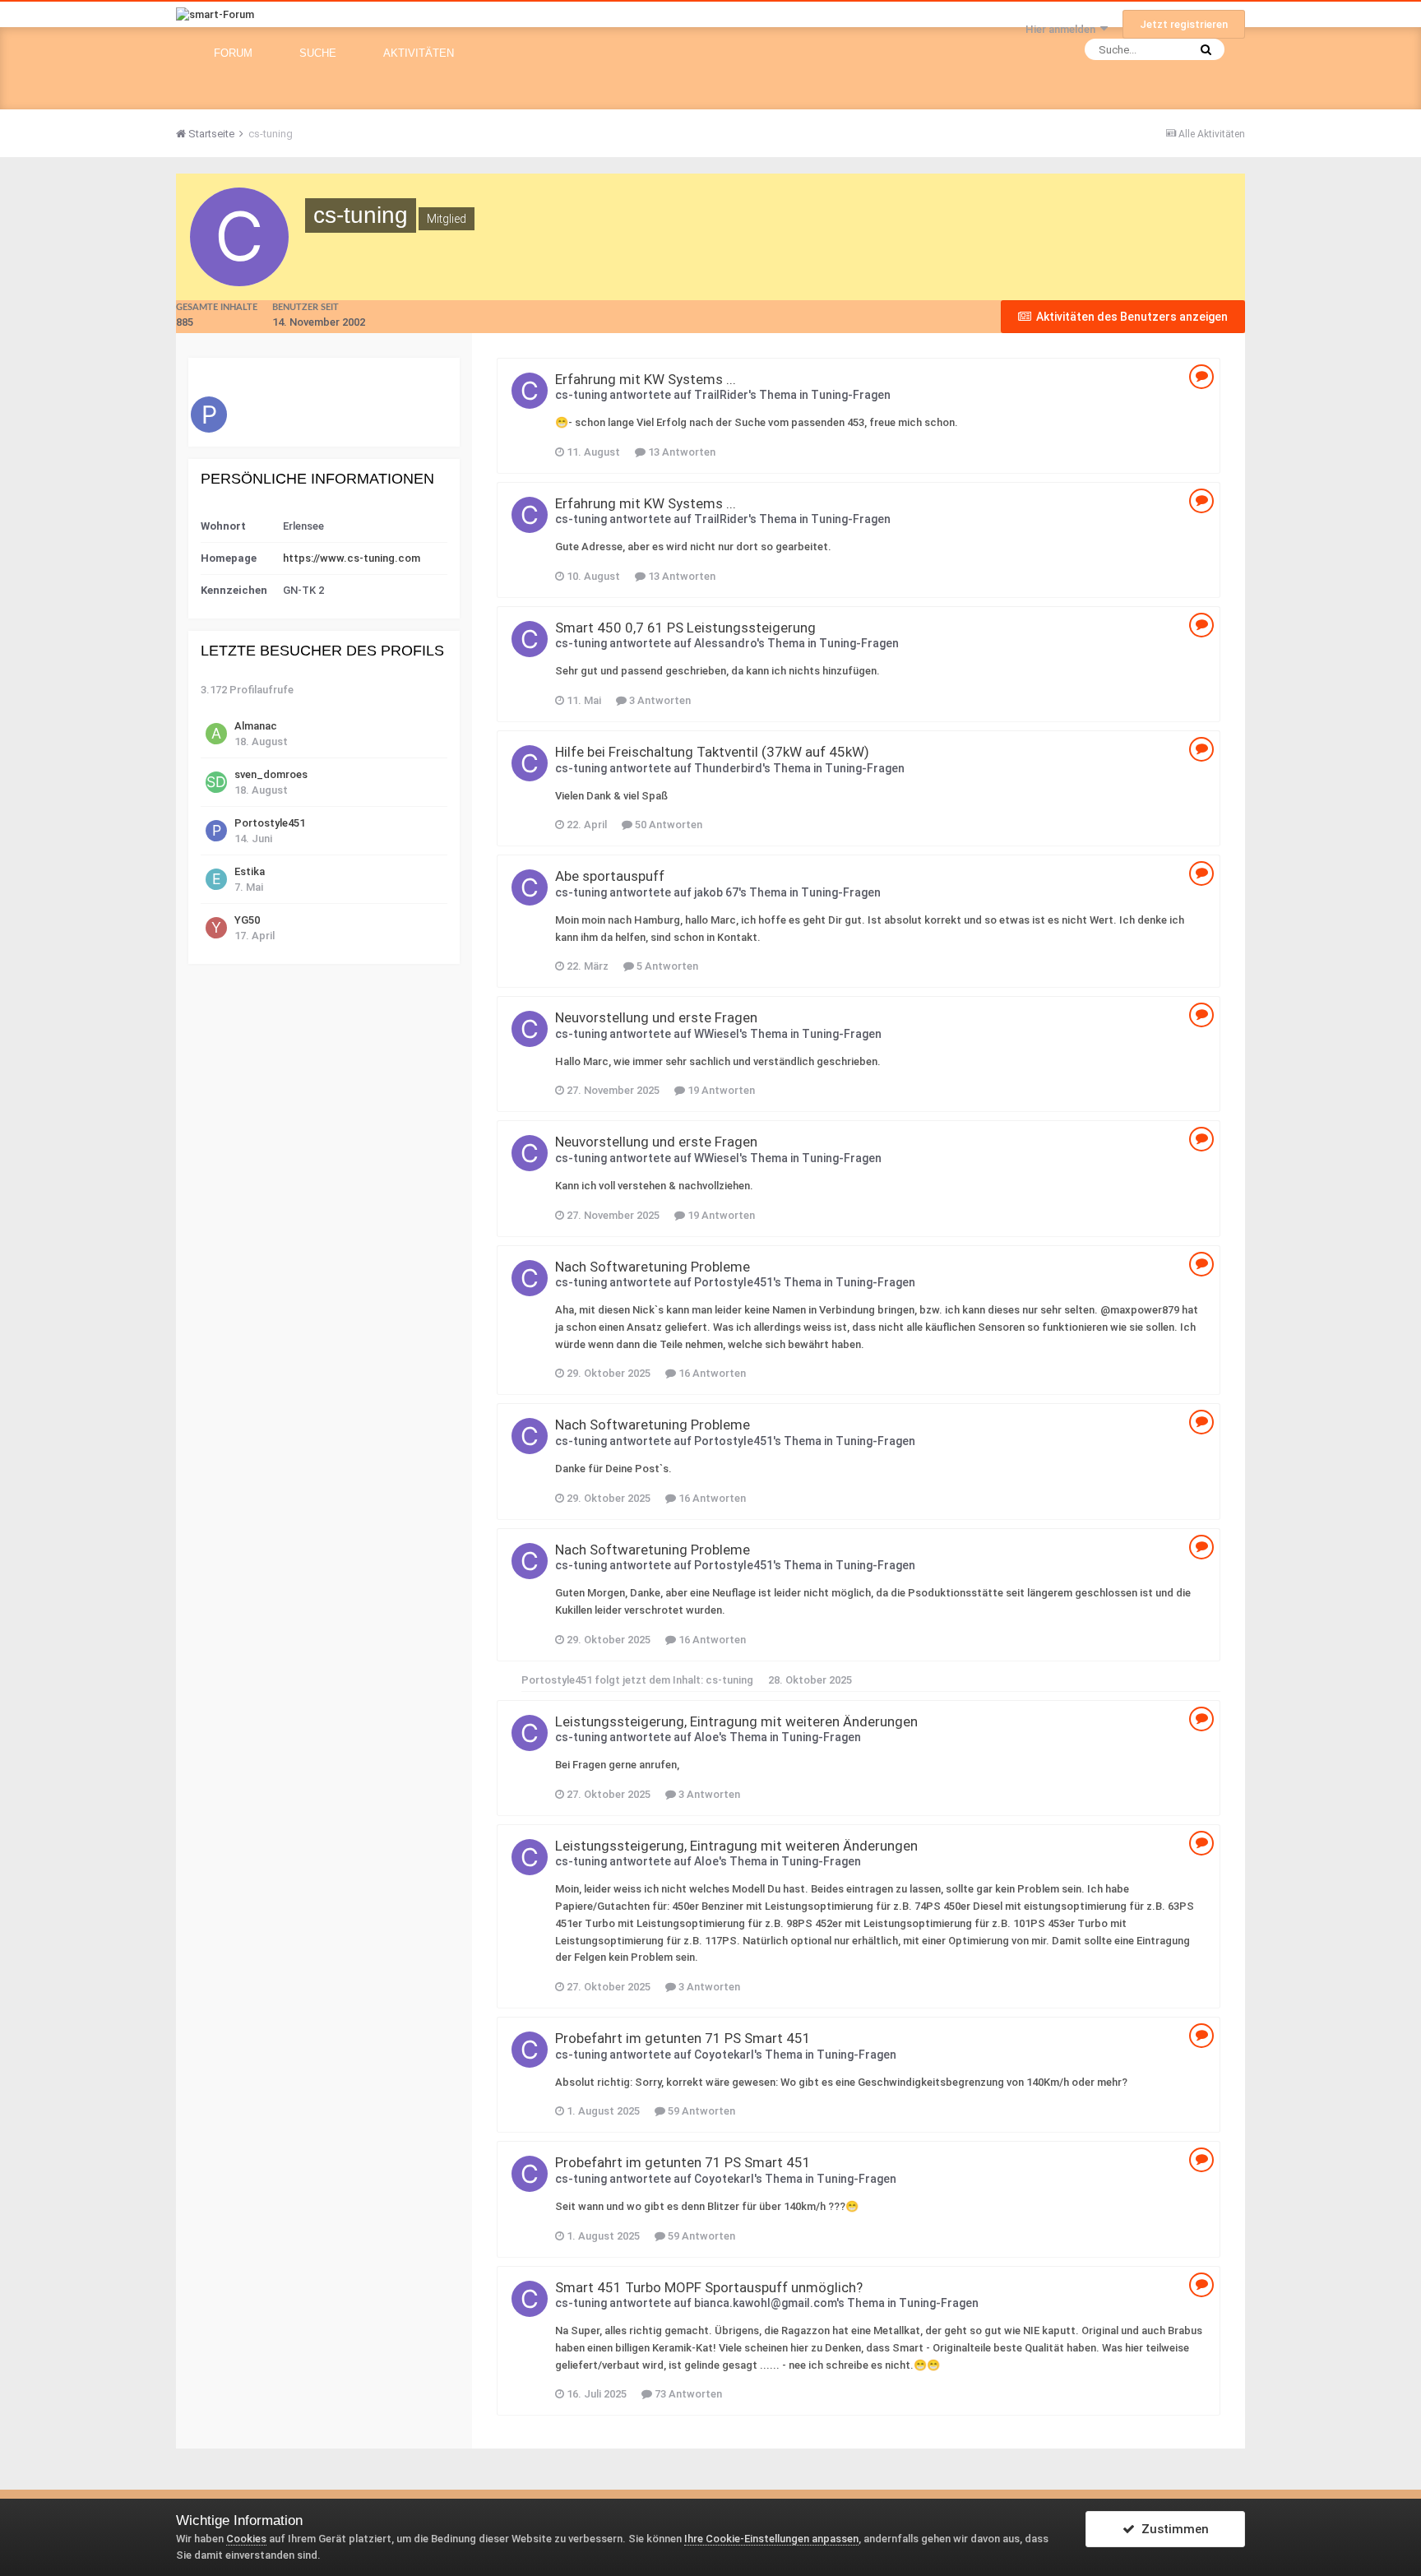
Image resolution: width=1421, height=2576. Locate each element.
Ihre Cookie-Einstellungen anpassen (771, 2539)
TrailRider (721, 395)
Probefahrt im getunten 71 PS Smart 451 (683, 2038)
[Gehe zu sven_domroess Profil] (216, 782)
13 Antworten (680, 452)
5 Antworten (666, 966)
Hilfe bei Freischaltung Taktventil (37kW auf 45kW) (712, 752)
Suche (318, 53)
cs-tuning (581, 395)
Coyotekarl (724, 2055)
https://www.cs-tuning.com (352, 558)
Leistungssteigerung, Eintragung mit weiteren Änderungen (736, 1721)
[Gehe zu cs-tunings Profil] (530, 391)
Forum (233, 53)
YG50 (247, 920)
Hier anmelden (1063, 29)
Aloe (706, 1737)
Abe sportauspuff (610, 876)
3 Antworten (659, 700)
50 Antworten (667, 825)
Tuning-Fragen (851, 395)
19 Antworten (720, 1090)
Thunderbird (728, 768)
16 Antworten (711, 1373)
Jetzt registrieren (1184, 24)
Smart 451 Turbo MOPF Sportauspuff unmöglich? (709, 2287)
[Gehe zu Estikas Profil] (216, 879)
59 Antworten (700, 2111)
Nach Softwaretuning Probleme (653, 1267)
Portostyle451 (270, 823)
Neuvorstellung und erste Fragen (656, 1017)
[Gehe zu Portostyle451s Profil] (209, 415)
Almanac (256, 726)
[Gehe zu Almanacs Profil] (216, 734)
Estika (250, 871)
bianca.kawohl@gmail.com (765, 2303)
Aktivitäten (419, 53)
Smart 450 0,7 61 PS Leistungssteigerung (685, 628)
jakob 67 (716, 892)
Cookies (246, 2539)
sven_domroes (271, 774)
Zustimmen (1172, 2529)
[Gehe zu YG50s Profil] (216, 928)
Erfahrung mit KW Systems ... (646, 379)
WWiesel (717, 1034)
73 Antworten (687, 2394)
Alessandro (725, 643)
